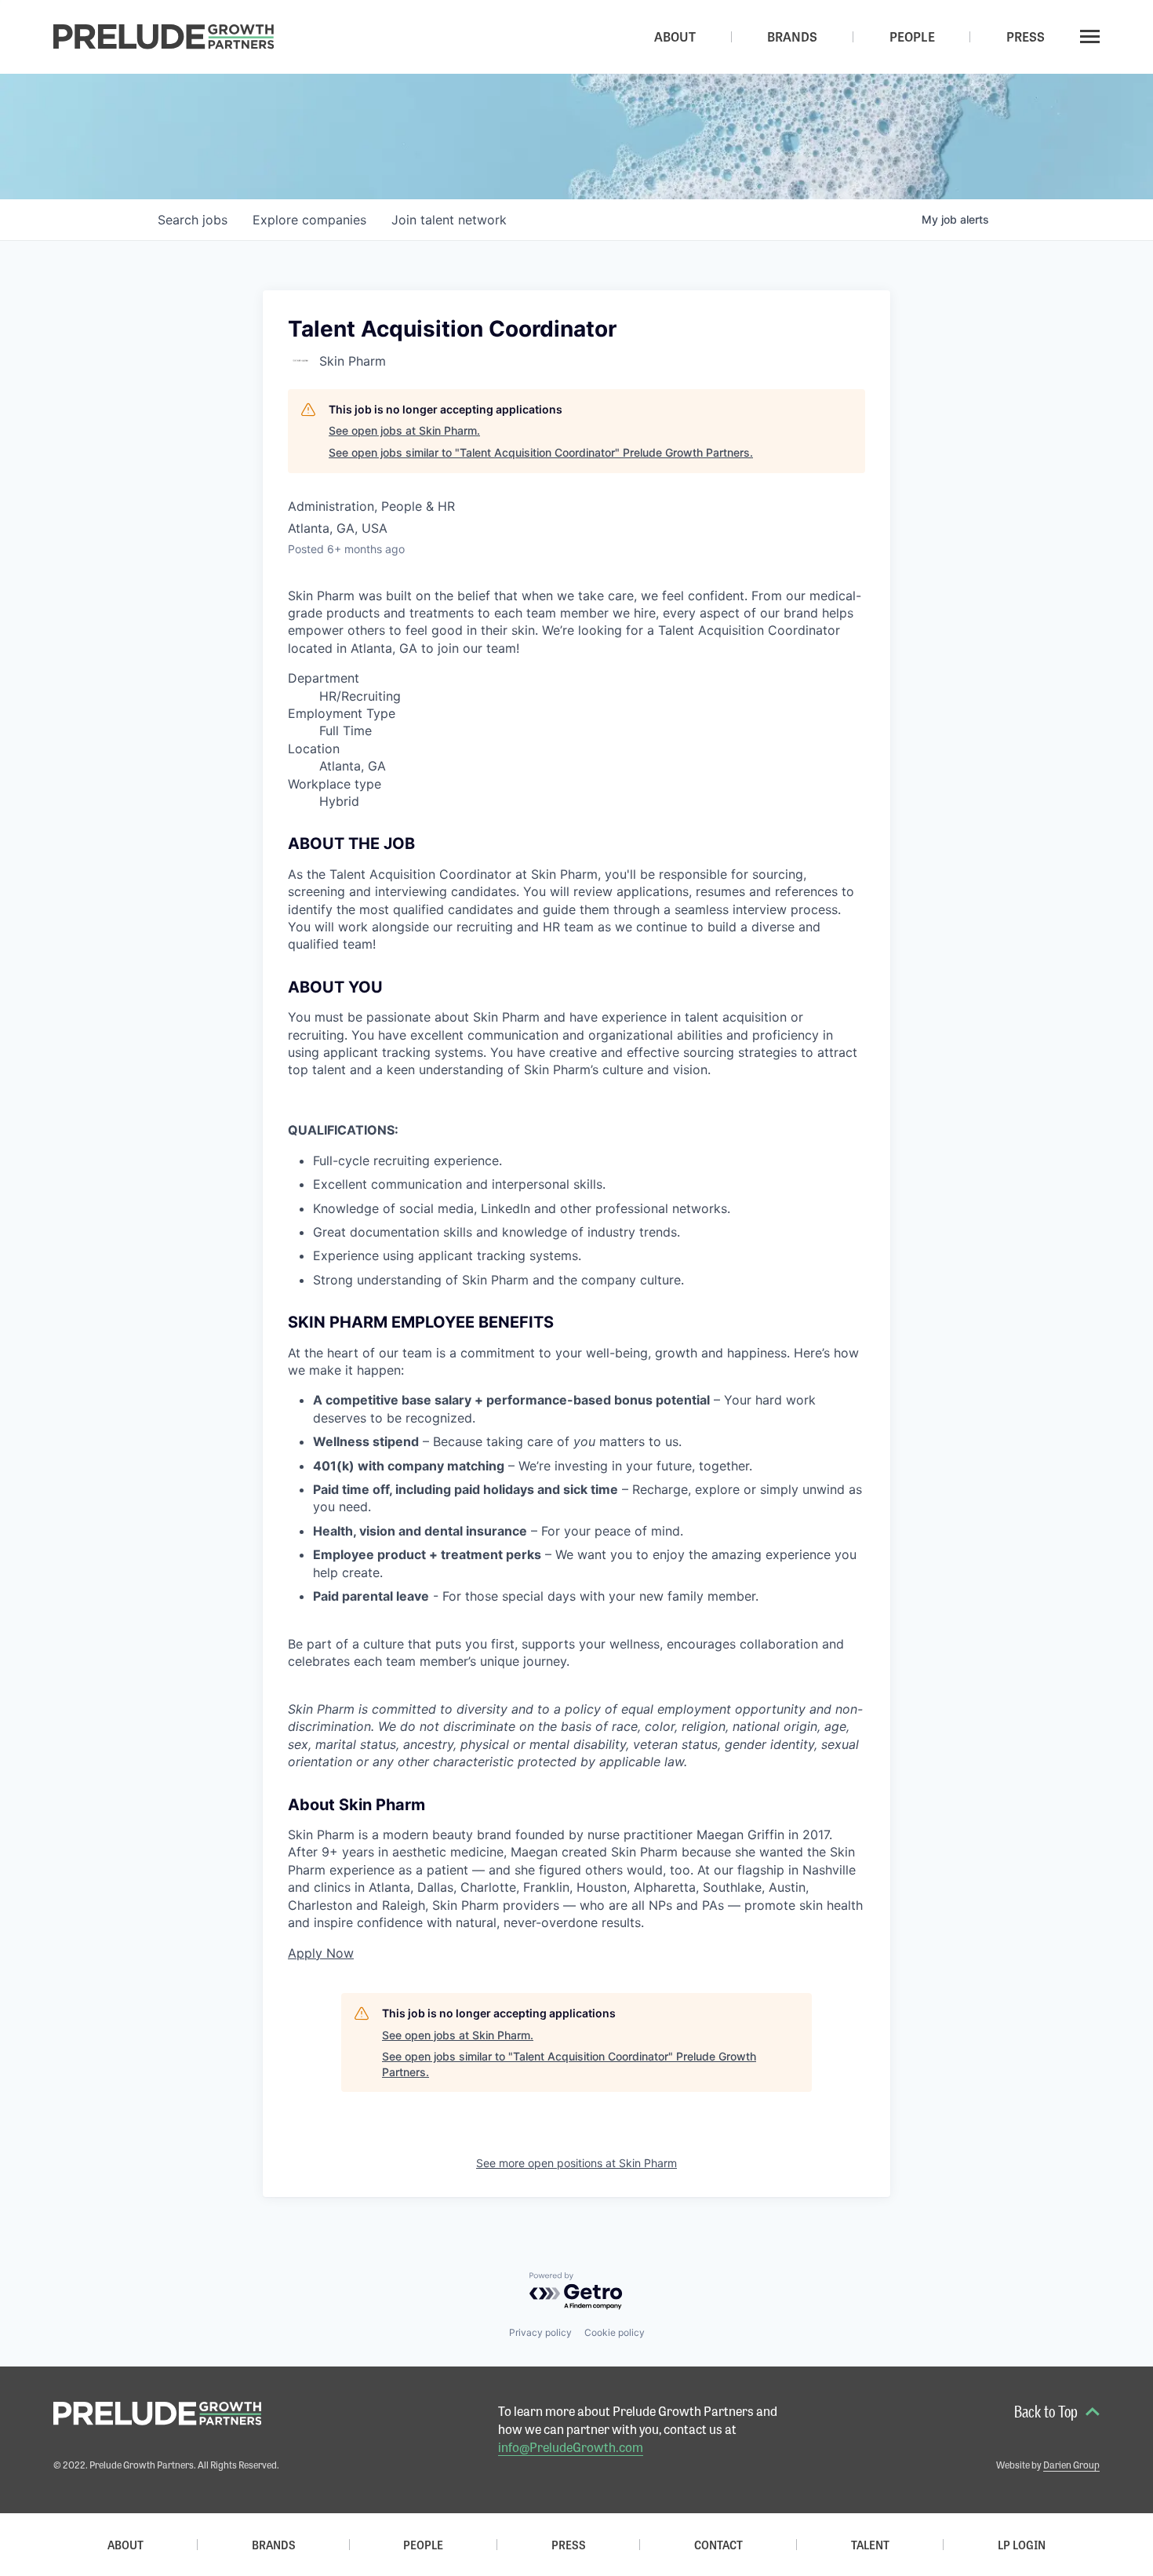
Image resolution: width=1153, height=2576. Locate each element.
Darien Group (1071, 2465)
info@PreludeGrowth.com (571, 2447)
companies (309, 220)
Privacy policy (540, 2332)
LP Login (1022, 2545)
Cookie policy (615, 2332)
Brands (274, 2545)
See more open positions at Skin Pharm (576, 2163)
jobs (193, 220)
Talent (870, 2545)
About (125, 2545)
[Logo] (164, 37)
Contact (718, 2545)
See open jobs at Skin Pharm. (404, 430)
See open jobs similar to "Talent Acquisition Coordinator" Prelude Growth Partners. (541, 452)
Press (569, 2545)
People (423, 2545)
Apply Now (321, 1953)
